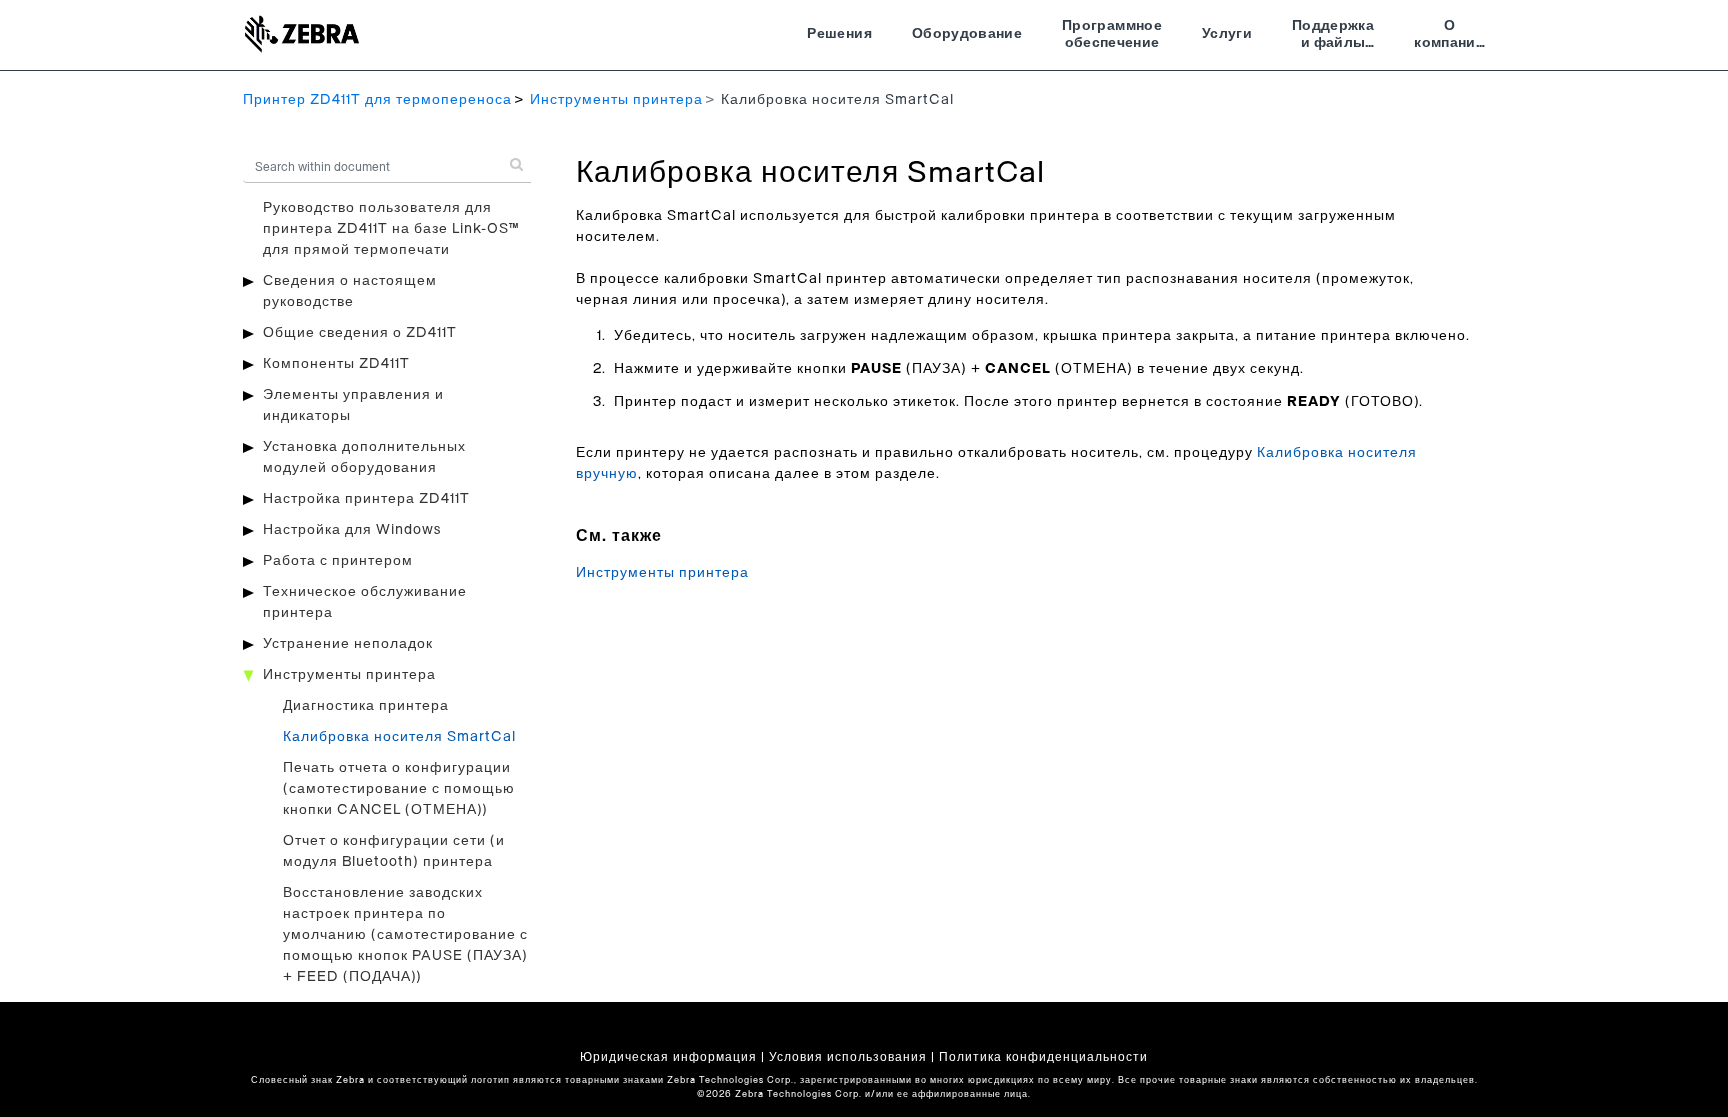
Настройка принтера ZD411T (366, 499)
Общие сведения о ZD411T (360, 333)
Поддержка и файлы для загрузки (1333, 37)
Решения (839, 34)
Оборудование (967, 34)
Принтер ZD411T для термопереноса (377, 100)
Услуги (1227, 34)
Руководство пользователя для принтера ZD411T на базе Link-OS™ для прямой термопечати (391, 229)
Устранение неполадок (348, 644)
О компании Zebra (1449, 37)
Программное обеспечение (1112, 35)
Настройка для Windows (352, 530)
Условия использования (848, 1057)
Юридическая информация (668, 1057)
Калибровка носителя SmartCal (399, 737)
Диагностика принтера (366, 706)
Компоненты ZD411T (336, 364)
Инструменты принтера (616, 100)
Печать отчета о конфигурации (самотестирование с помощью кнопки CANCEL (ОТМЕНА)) (399, 789)
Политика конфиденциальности (1043, 1057)
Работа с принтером (338, 561)
